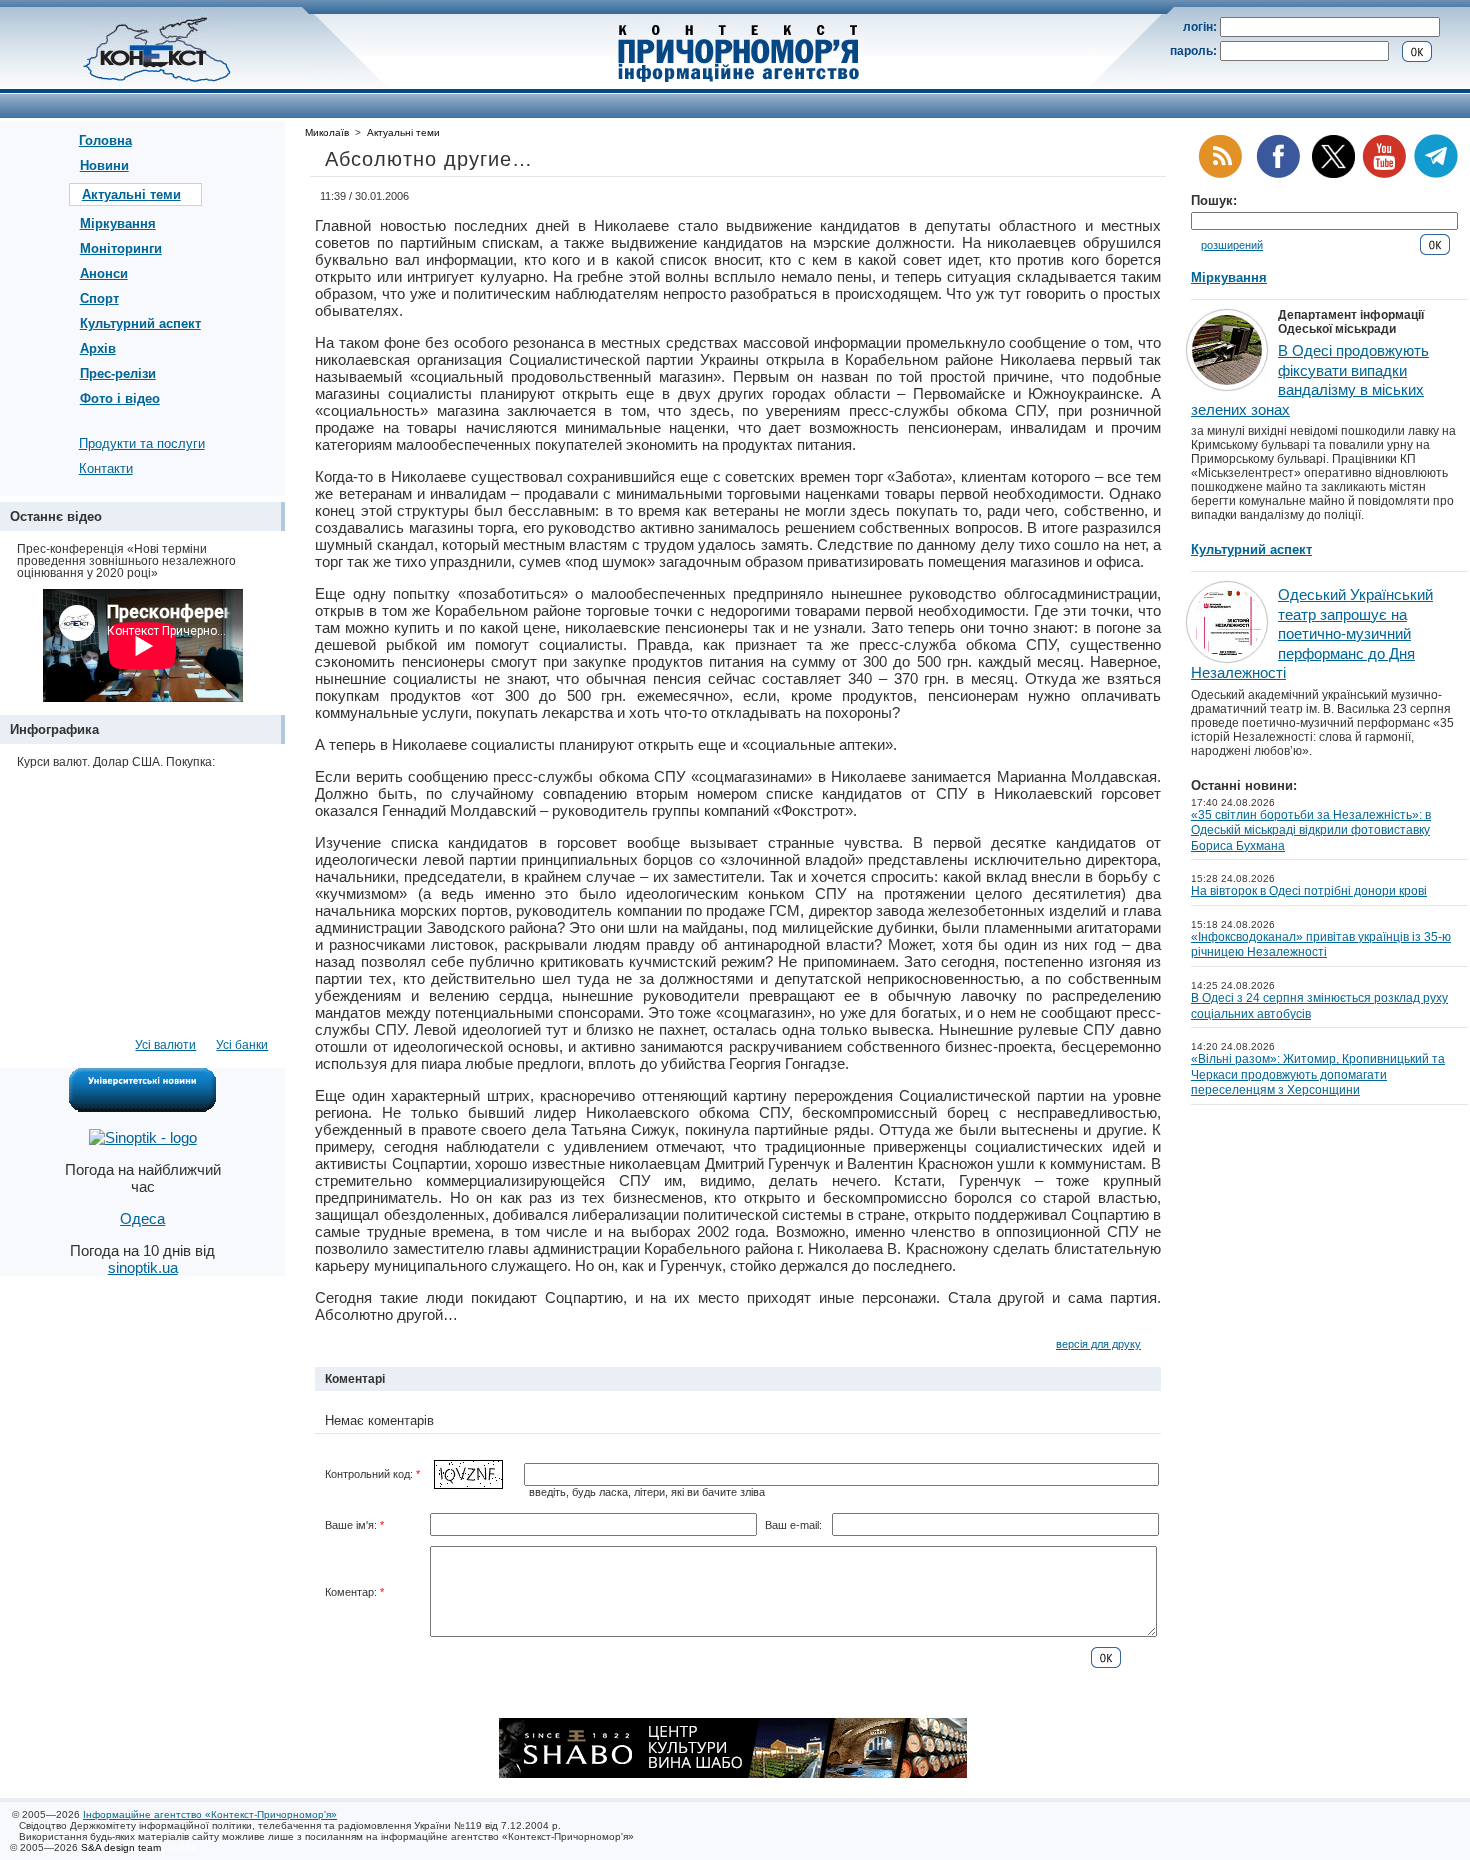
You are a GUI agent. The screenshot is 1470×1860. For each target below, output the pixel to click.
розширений (1232, 245)
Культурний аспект (140, 323)
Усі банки (242, 1045)
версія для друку (1098, 1344)
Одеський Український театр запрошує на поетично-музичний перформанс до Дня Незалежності (1312, 633)
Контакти (106, 468)
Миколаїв (327, 132)
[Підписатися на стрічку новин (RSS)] (1220, 174)
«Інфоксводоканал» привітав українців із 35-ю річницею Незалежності (1321, 945)
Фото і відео (120, 398)
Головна (105, 140)
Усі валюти (165, 1045)
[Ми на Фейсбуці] (1278, 174)
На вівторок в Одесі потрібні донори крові (1309, 891)
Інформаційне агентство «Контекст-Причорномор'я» (210, 1814)
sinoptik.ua (143, 1267)
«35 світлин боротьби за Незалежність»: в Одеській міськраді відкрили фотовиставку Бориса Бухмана (1311, 830)
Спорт (99, 298)
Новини (104, 165)
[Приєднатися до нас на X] (1333, 174)
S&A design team (121, 1847)
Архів (98, 348)
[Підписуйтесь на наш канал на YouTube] (1384, 174)
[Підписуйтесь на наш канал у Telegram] (1436, 174)
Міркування (118, 223)
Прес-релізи (118, 373)
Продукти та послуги (142, 443)
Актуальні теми (131, 194)
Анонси (104, 273)
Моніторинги (121, 248)
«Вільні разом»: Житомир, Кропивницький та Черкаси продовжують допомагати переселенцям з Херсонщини (1318, 1074)
